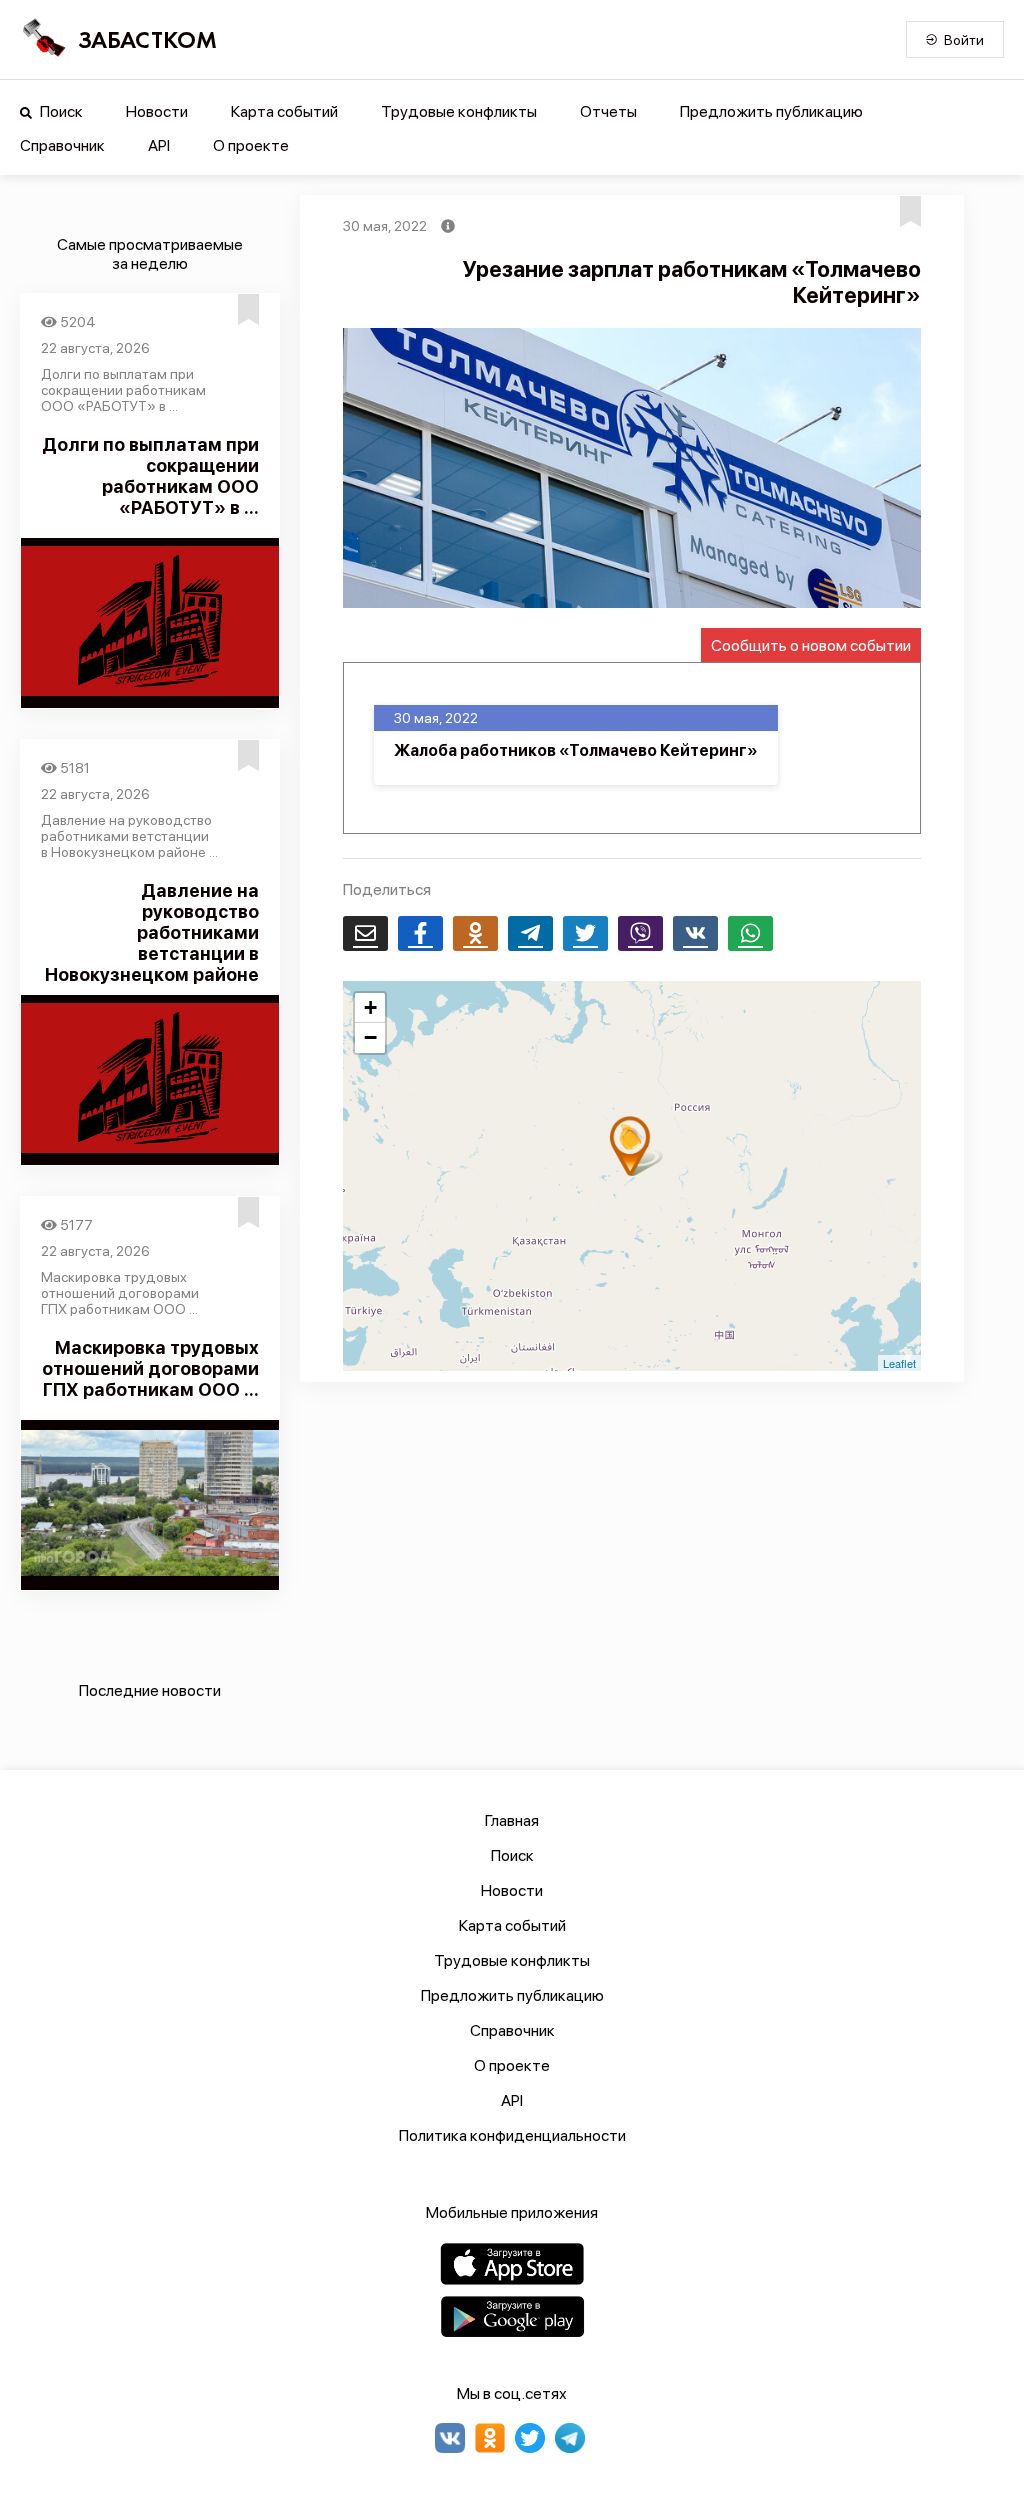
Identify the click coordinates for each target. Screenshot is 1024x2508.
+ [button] (370, 1007)
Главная (512, 1820)
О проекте (251, 145)
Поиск (60, 111)
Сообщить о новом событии (811, 645)
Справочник (62, 145)
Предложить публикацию (771, 111)
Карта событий (284, 111)
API (159, 145)
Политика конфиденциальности (512, 2135)
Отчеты (608, 111)
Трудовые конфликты (459, 111)
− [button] (370, 1037)
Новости (157, 111)
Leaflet (899, 1363)
